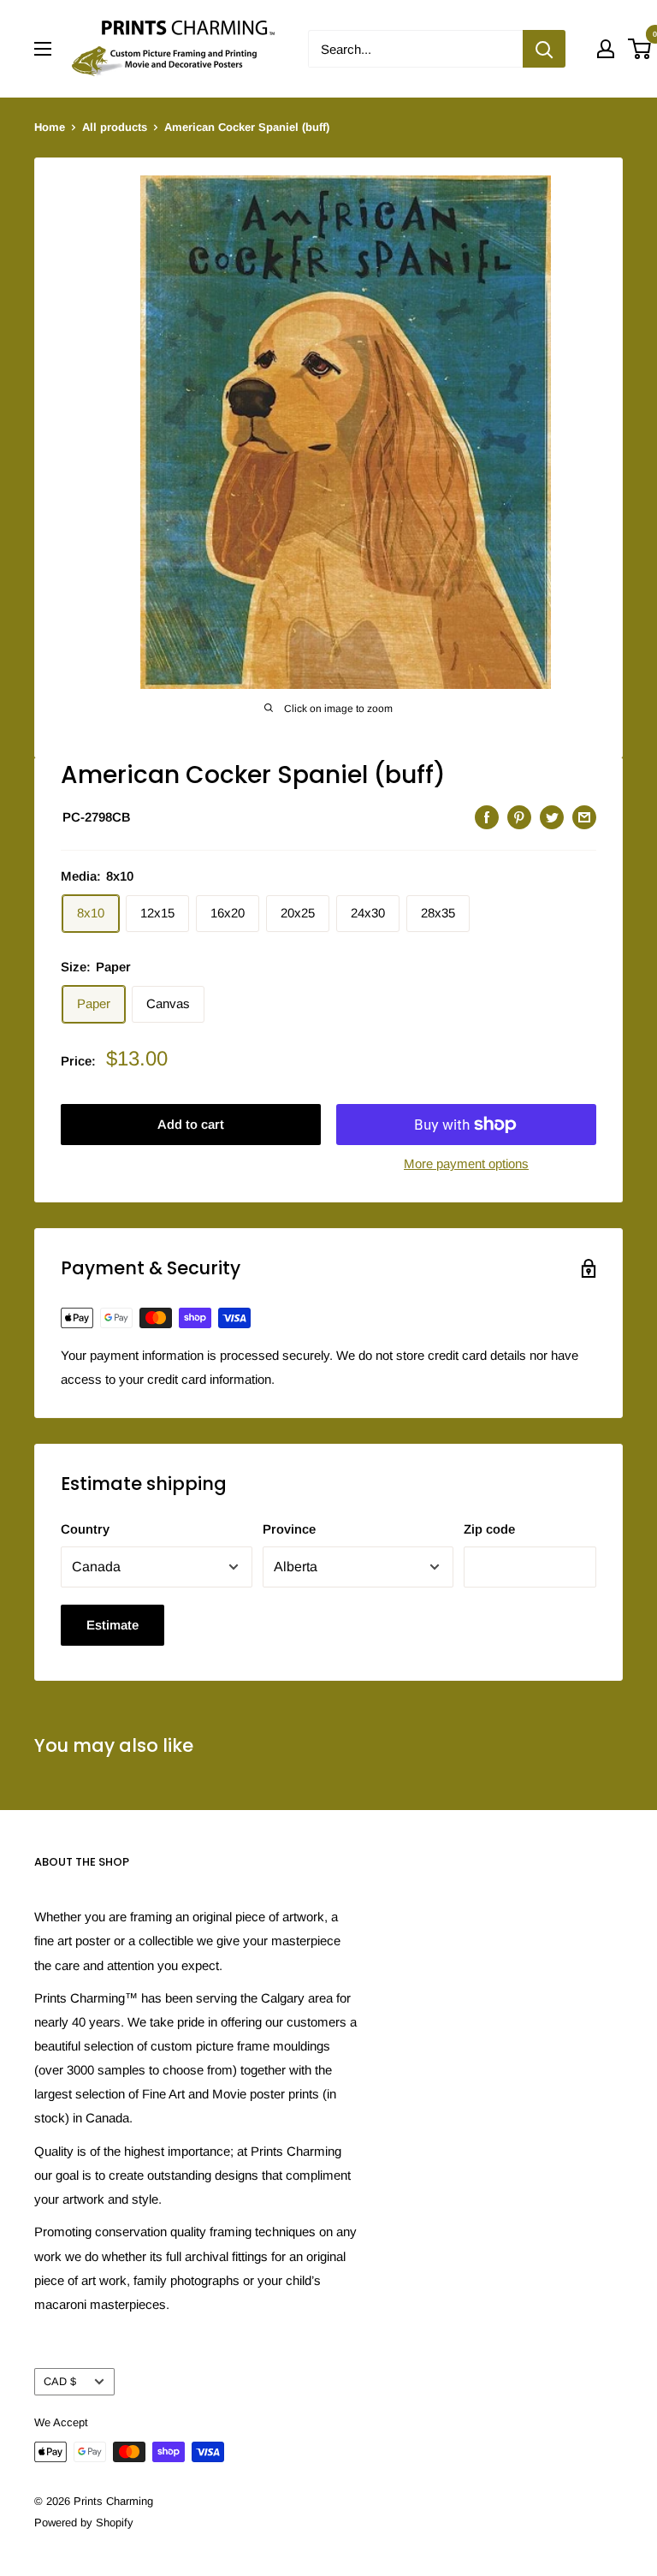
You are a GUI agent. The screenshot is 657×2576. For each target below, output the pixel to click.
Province (289, 1529)
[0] (640, 49)
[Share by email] (584, 817)
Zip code (489, 1529)
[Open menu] (43, 49)
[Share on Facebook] (487, 817)
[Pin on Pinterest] (519, 817)
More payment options (466, 1163)
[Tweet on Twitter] (552, 817)
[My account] (606, 49)
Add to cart (191, 1124)
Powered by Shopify (84, 2523)
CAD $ (60, 2381)
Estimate (112, 1625)
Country (85, 1529)
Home (50, 127)
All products (115, 127)
